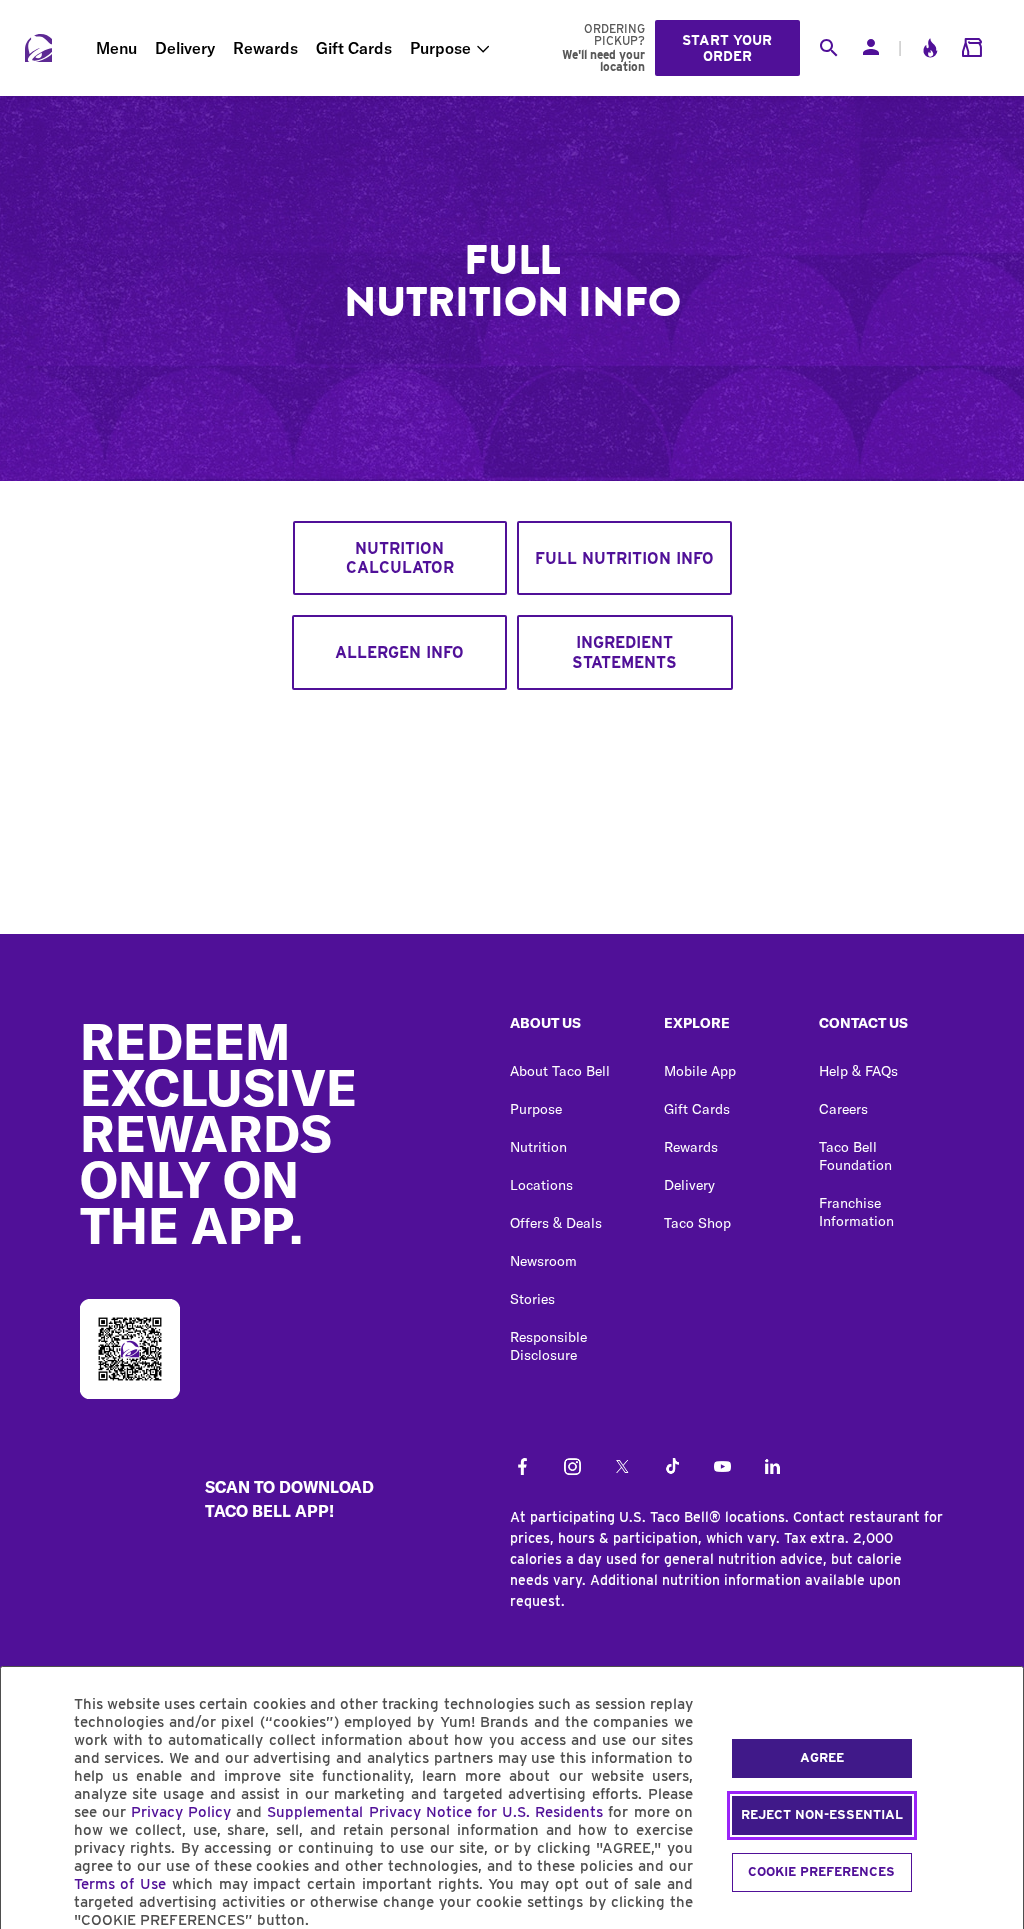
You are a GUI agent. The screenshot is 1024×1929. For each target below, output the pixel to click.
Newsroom (543, 1261)
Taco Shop (697, 1223)
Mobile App (700, 1071)
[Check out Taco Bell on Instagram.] (572, 1468)
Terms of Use (120, 1884)
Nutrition (538, 1147)
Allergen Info (399, 652)
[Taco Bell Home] (38, 48)
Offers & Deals (556, 1223)
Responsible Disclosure (548, 1346)
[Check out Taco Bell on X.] (622, 1468)
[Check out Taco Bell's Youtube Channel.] (722, 1468)
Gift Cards (354, 48)
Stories (532, 1299)
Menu (116, 48)
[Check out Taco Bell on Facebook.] (522, 1468)
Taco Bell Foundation (855, 1156)
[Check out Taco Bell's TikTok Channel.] (672, 1468)
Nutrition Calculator (400, 558)
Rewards (265, 48)
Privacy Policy (181, 1812)
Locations (541, 1185)
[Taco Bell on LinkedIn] (772, 1468)
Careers (843, 1109)
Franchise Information (856, 1212)
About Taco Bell (560, 1071)
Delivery (185, 48)
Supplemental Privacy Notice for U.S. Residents (435, 1812)
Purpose (440, 48)
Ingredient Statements (624, 652)
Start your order (727, 48)
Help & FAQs (858, 1071)
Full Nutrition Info (624, 558)
